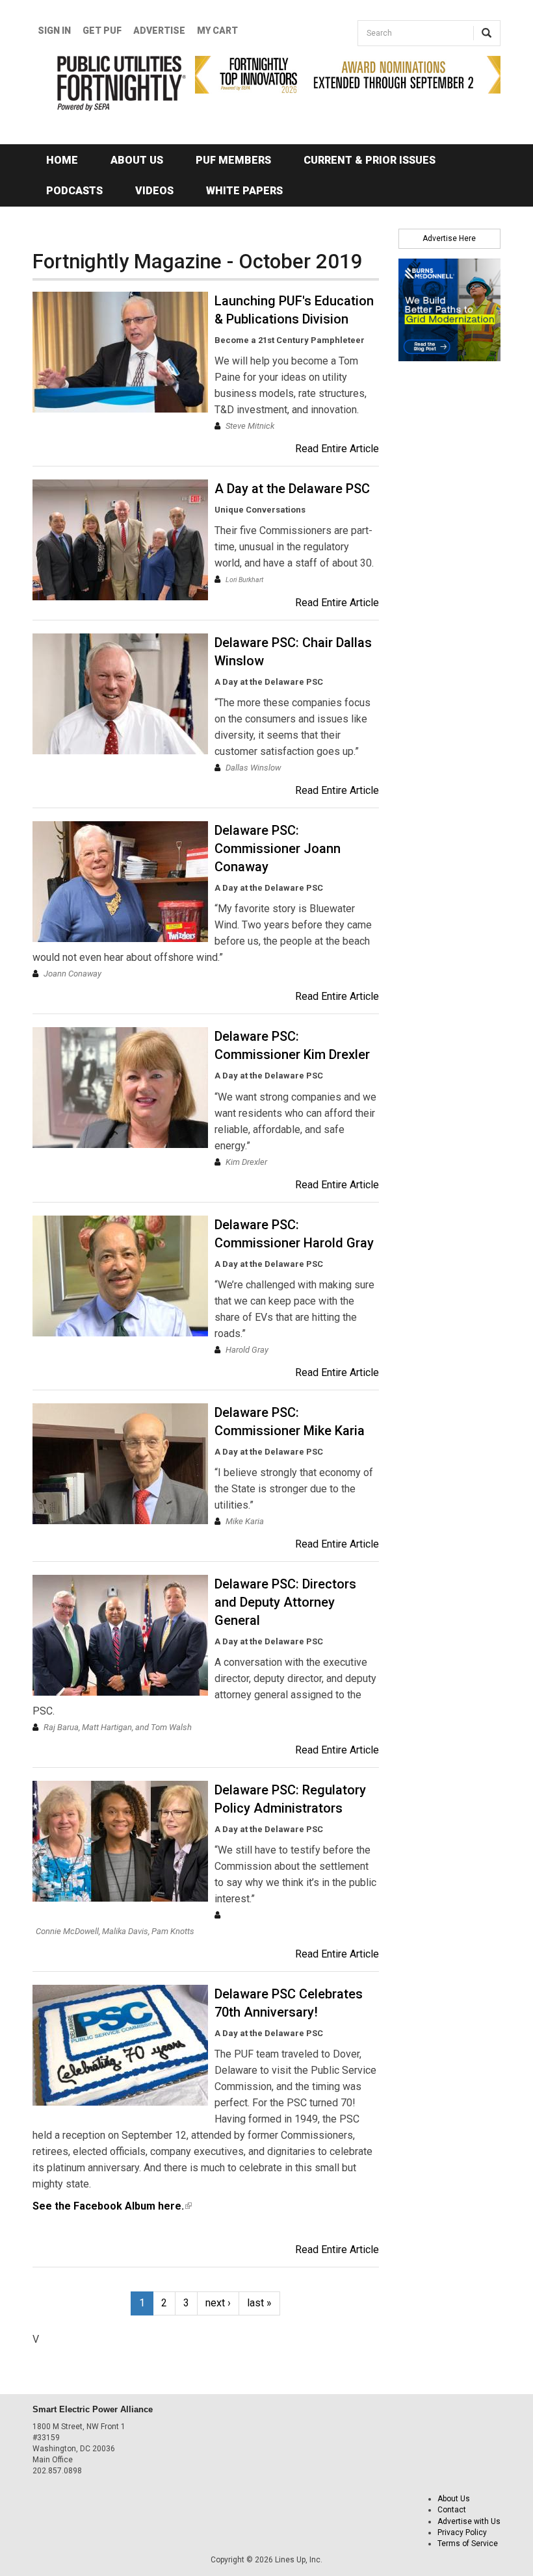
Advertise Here (449, 238)
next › (218, 2303)
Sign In (54, 31)
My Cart (217, 31)
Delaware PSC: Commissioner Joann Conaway (278, 848)
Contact (452, 2510)
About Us (137, 160)
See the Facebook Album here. (112, 2206)
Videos (154, 191)
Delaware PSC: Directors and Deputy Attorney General (285, 1602)
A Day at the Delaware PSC (292, 489)
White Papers (244, 191)
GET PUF (102, 31)
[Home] (104, 83)
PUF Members (233, 160)
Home (62, 160)
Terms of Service (468, 2544)
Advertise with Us (469, 2521)
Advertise (159, 31)
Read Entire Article (337, 449)
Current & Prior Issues (370, 160)
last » (259, 2303)
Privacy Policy (462, 2532)
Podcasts (74, 191)
